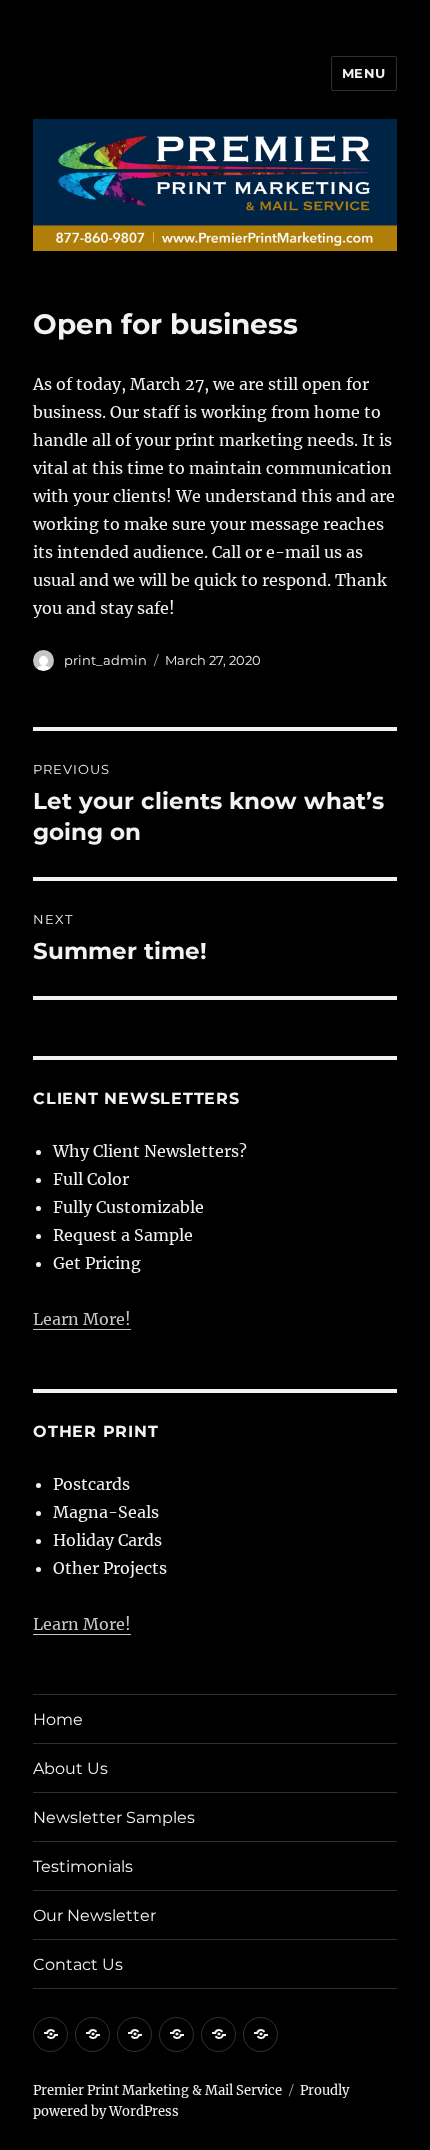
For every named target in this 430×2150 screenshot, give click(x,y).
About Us (70, 1768)
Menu (364, 73)
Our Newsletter (94, 1915)
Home (58, 1719)
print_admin (105, 660)
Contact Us (78, 1964)
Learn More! (82, 1319)
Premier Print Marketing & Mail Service (157, 2090)
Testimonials (83, 1866)
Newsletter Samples (114, 1817)
